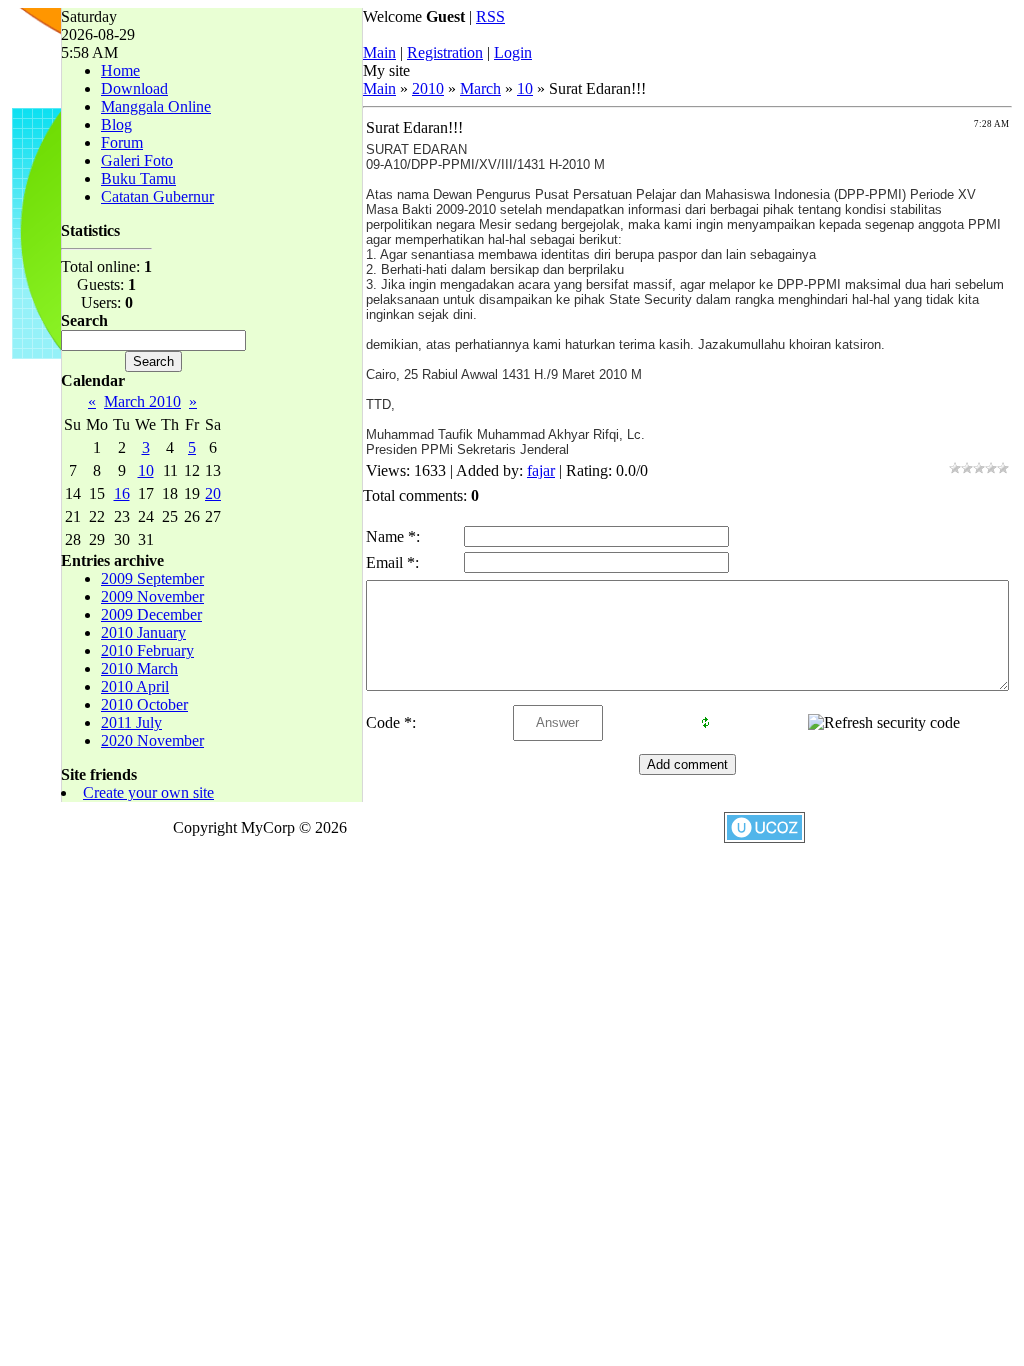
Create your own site (148, 792)
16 (122, 493)
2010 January (143, 632)
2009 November (152, 596)
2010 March (139, 668)
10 (146, 470)
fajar (541, 470)
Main (379, 52)
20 (213, 493)
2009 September (152, 578)
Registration (445, 52)
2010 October (144, 704)
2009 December (151, 614)
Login (513, 52)
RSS (490, 16)
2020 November (152, 740)
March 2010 (142, 401)
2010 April (135, 686)
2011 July (131, 722)
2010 (428, 88)
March (480, 88)
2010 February (147, 650)
